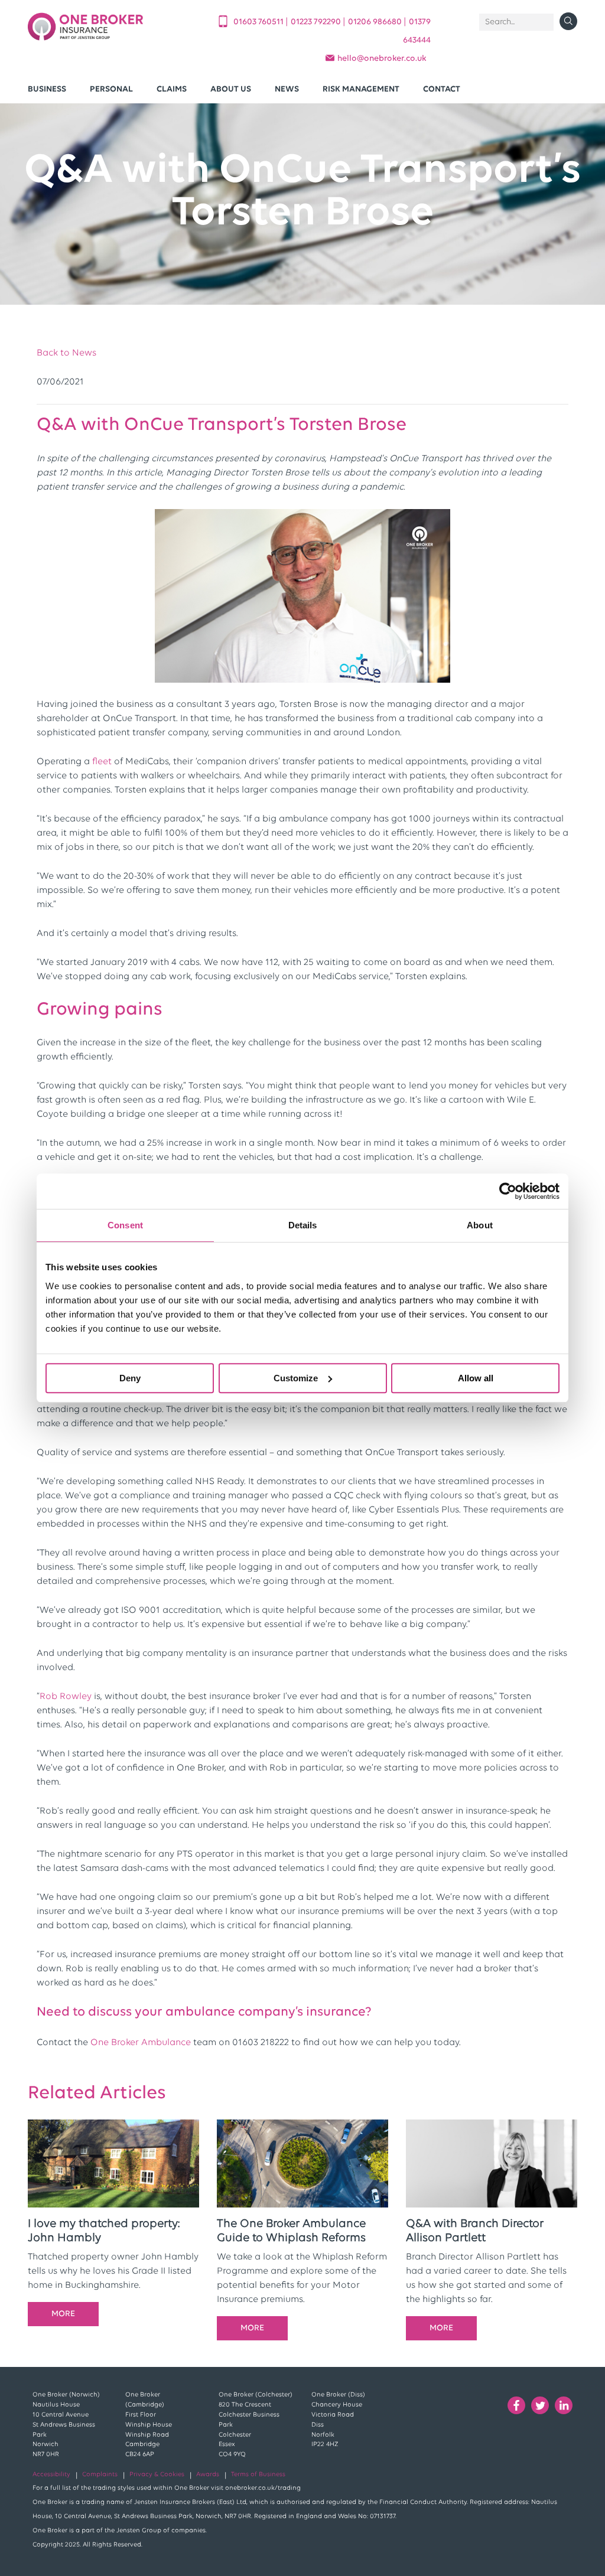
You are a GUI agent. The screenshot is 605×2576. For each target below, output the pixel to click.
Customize (296, 1378)
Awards (208, 2475)
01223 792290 (317, 22)
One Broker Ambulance (141, 2043)
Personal (111, 89)
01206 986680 (376, 22)
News (287, 89)
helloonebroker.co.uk (382, 59)
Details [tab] (303, 1225)
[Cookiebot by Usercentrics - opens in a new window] (508, 1191)
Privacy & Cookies (157, 2475)
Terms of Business (258, 2475)
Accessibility (51, 2475)
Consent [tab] (125, 1225)
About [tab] (480, 1225)
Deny (130, 1378)
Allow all (476, 1378)
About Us (231, 89)
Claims (172, 89)
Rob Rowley (66, 1697)
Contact (442, 89)
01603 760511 (259, 22)
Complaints (100, 2475)
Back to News (66, 353)
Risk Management (361, 89)
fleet (102, 762)
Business (47, 89)
